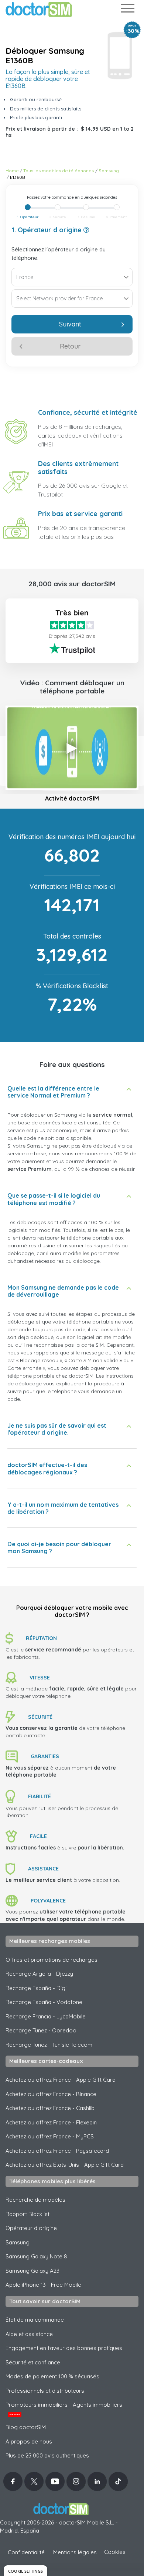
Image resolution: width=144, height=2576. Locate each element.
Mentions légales (75, 2552)
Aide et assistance (29, 2334)
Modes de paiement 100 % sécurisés (52, 2376)
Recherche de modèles (35, 2200)
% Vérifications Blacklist (72, 986)
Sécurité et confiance (33, 2362)
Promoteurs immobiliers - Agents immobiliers (64, 2409)
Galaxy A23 (32, 2271)
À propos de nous (29, 2441)
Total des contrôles (72, 936)
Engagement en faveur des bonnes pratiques (64, 2348)
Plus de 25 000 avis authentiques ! (49, 2455)
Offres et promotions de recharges (52, 1960)
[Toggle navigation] (127, 10)
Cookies (115, 2552)
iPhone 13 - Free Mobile (43, 2285)
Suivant (70, 324)
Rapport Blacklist (28, 2214)
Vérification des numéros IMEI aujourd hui (72, 837)
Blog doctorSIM (26, 2427)
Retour (70, 346)
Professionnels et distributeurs (45, 2391)
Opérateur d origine (31, 2228)
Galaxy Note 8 (36, 2256)
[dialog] (25, 2571)
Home (12, 171)
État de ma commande (35, 2320)
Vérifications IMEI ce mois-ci (72, 886)
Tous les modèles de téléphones (59, 171)
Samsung (109, 171)
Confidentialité (26, 2552)
